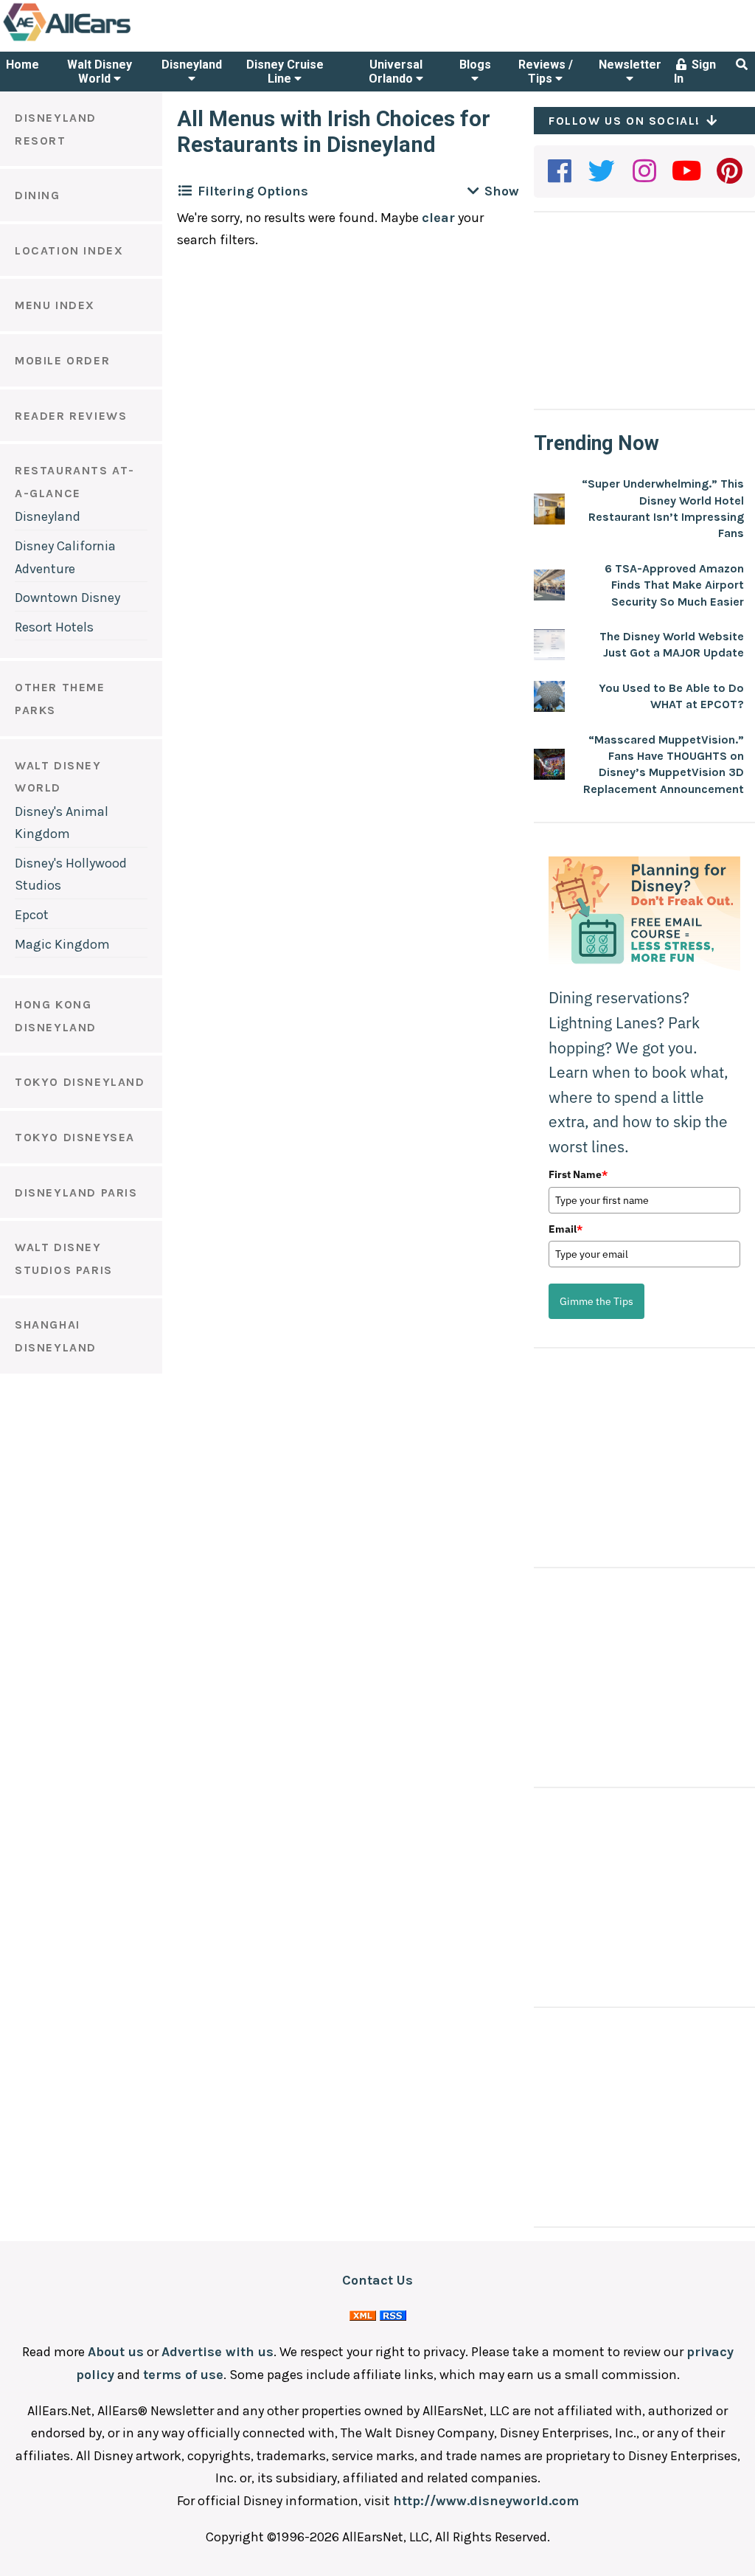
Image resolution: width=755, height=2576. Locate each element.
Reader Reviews (71, 416)
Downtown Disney (67, 598)
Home (22, 65)
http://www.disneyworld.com (486, 2501)
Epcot (32, 915)
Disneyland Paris (76, 1192)
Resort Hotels (54, 627)
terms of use (183, 2375)
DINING (38, 195)
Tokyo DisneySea (75, 1137)
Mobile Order (62, 360)
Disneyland (192, 65)
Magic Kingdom (62, 944)
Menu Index (55, 305)
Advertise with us (218, 2352)
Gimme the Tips (596, 1301)
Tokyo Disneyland (80, 1082)
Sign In (695, 72)
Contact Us (377, 2280)
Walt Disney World (100, 72)
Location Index (69, 250)
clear (438, 218)
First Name (578, 1174)
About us (116, 2352)
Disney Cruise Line (285, 72)
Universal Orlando (396, 72)
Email (566, 1229)
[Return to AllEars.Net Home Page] (113, 40)
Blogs (475, 65)
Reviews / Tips (546, 72)
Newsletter (630, 65)
